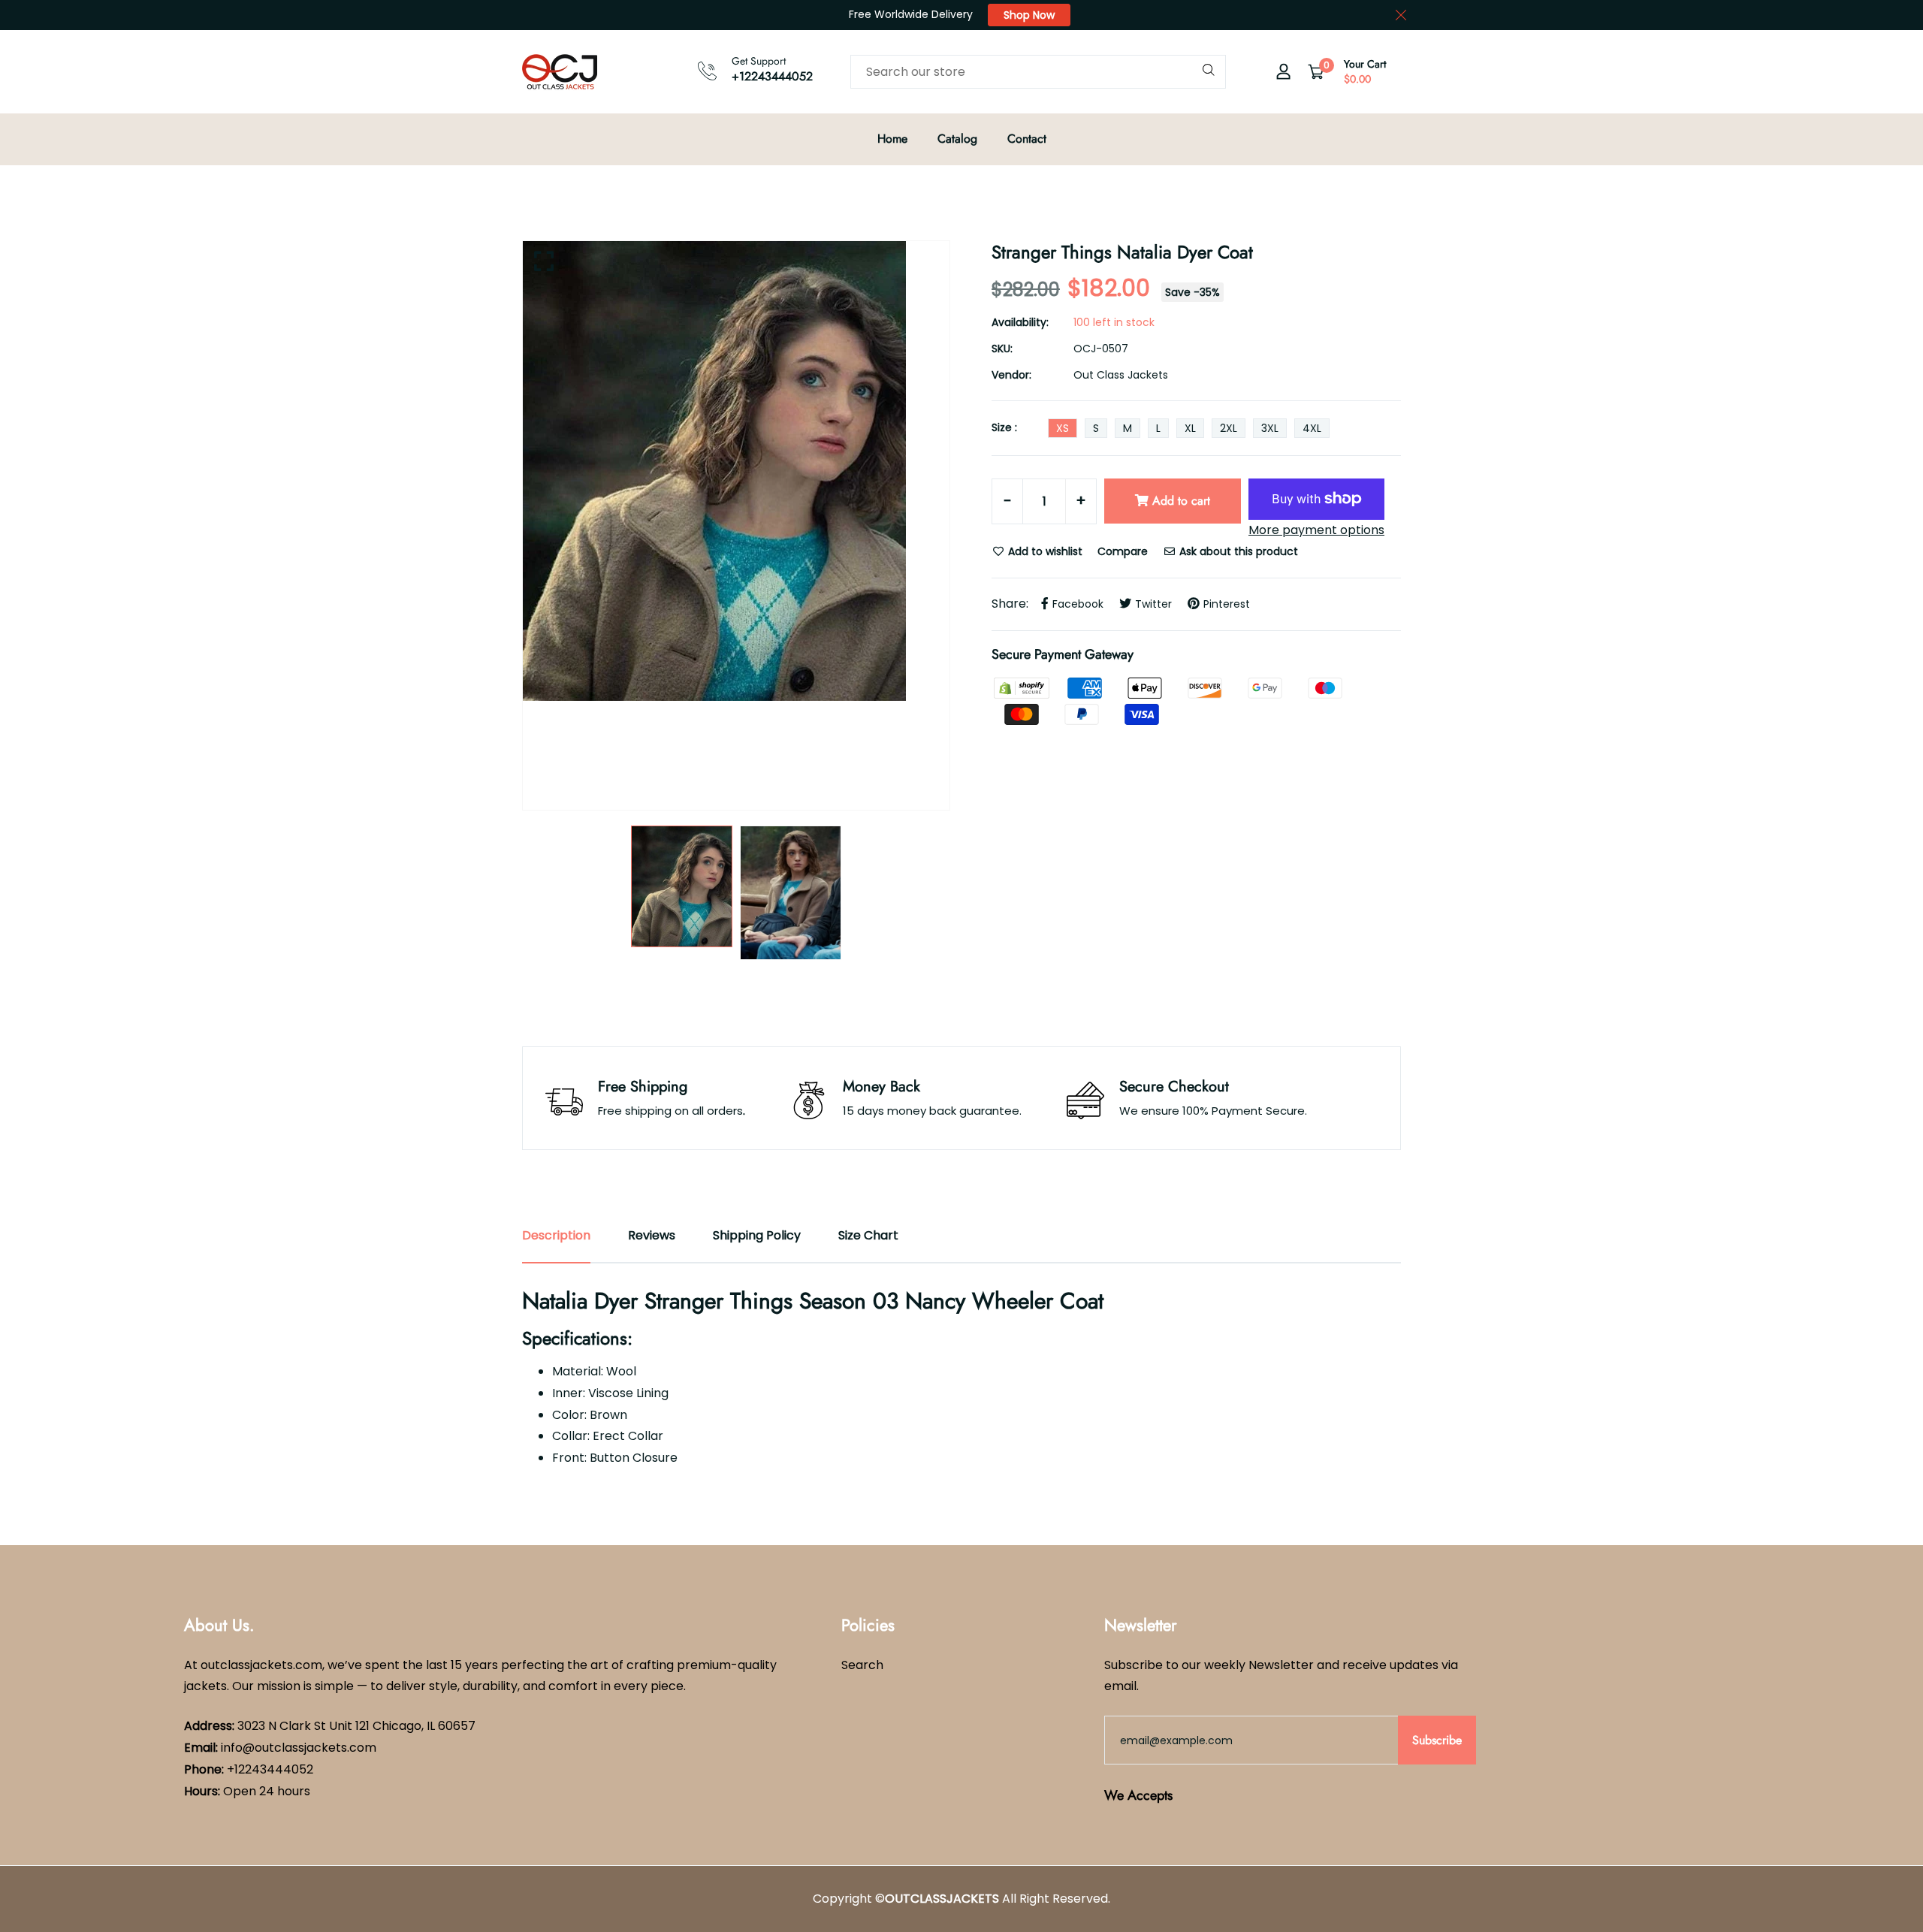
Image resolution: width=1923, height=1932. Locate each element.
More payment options (1316, 530)
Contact (1027, 139)
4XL (1312, 428)
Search (862, 1665)
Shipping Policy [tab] (757, 1235)
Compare (1123, 551)
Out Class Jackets (1121, 375)
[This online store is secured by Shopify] (1023, 687)
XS (1063, 428)
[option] (736, 471)
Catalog (957, 139)
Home (892, 139)
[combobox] (1038, 72)
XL (1190, 428)
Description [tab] (556, 1235)
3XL (1270, 428)
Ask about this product (1237, 551)
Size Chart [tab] (868, 1235)
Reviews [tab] (652, 1235)
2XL (1229, 428)
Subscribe (1437, 1740)
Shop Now (1029, 15)
